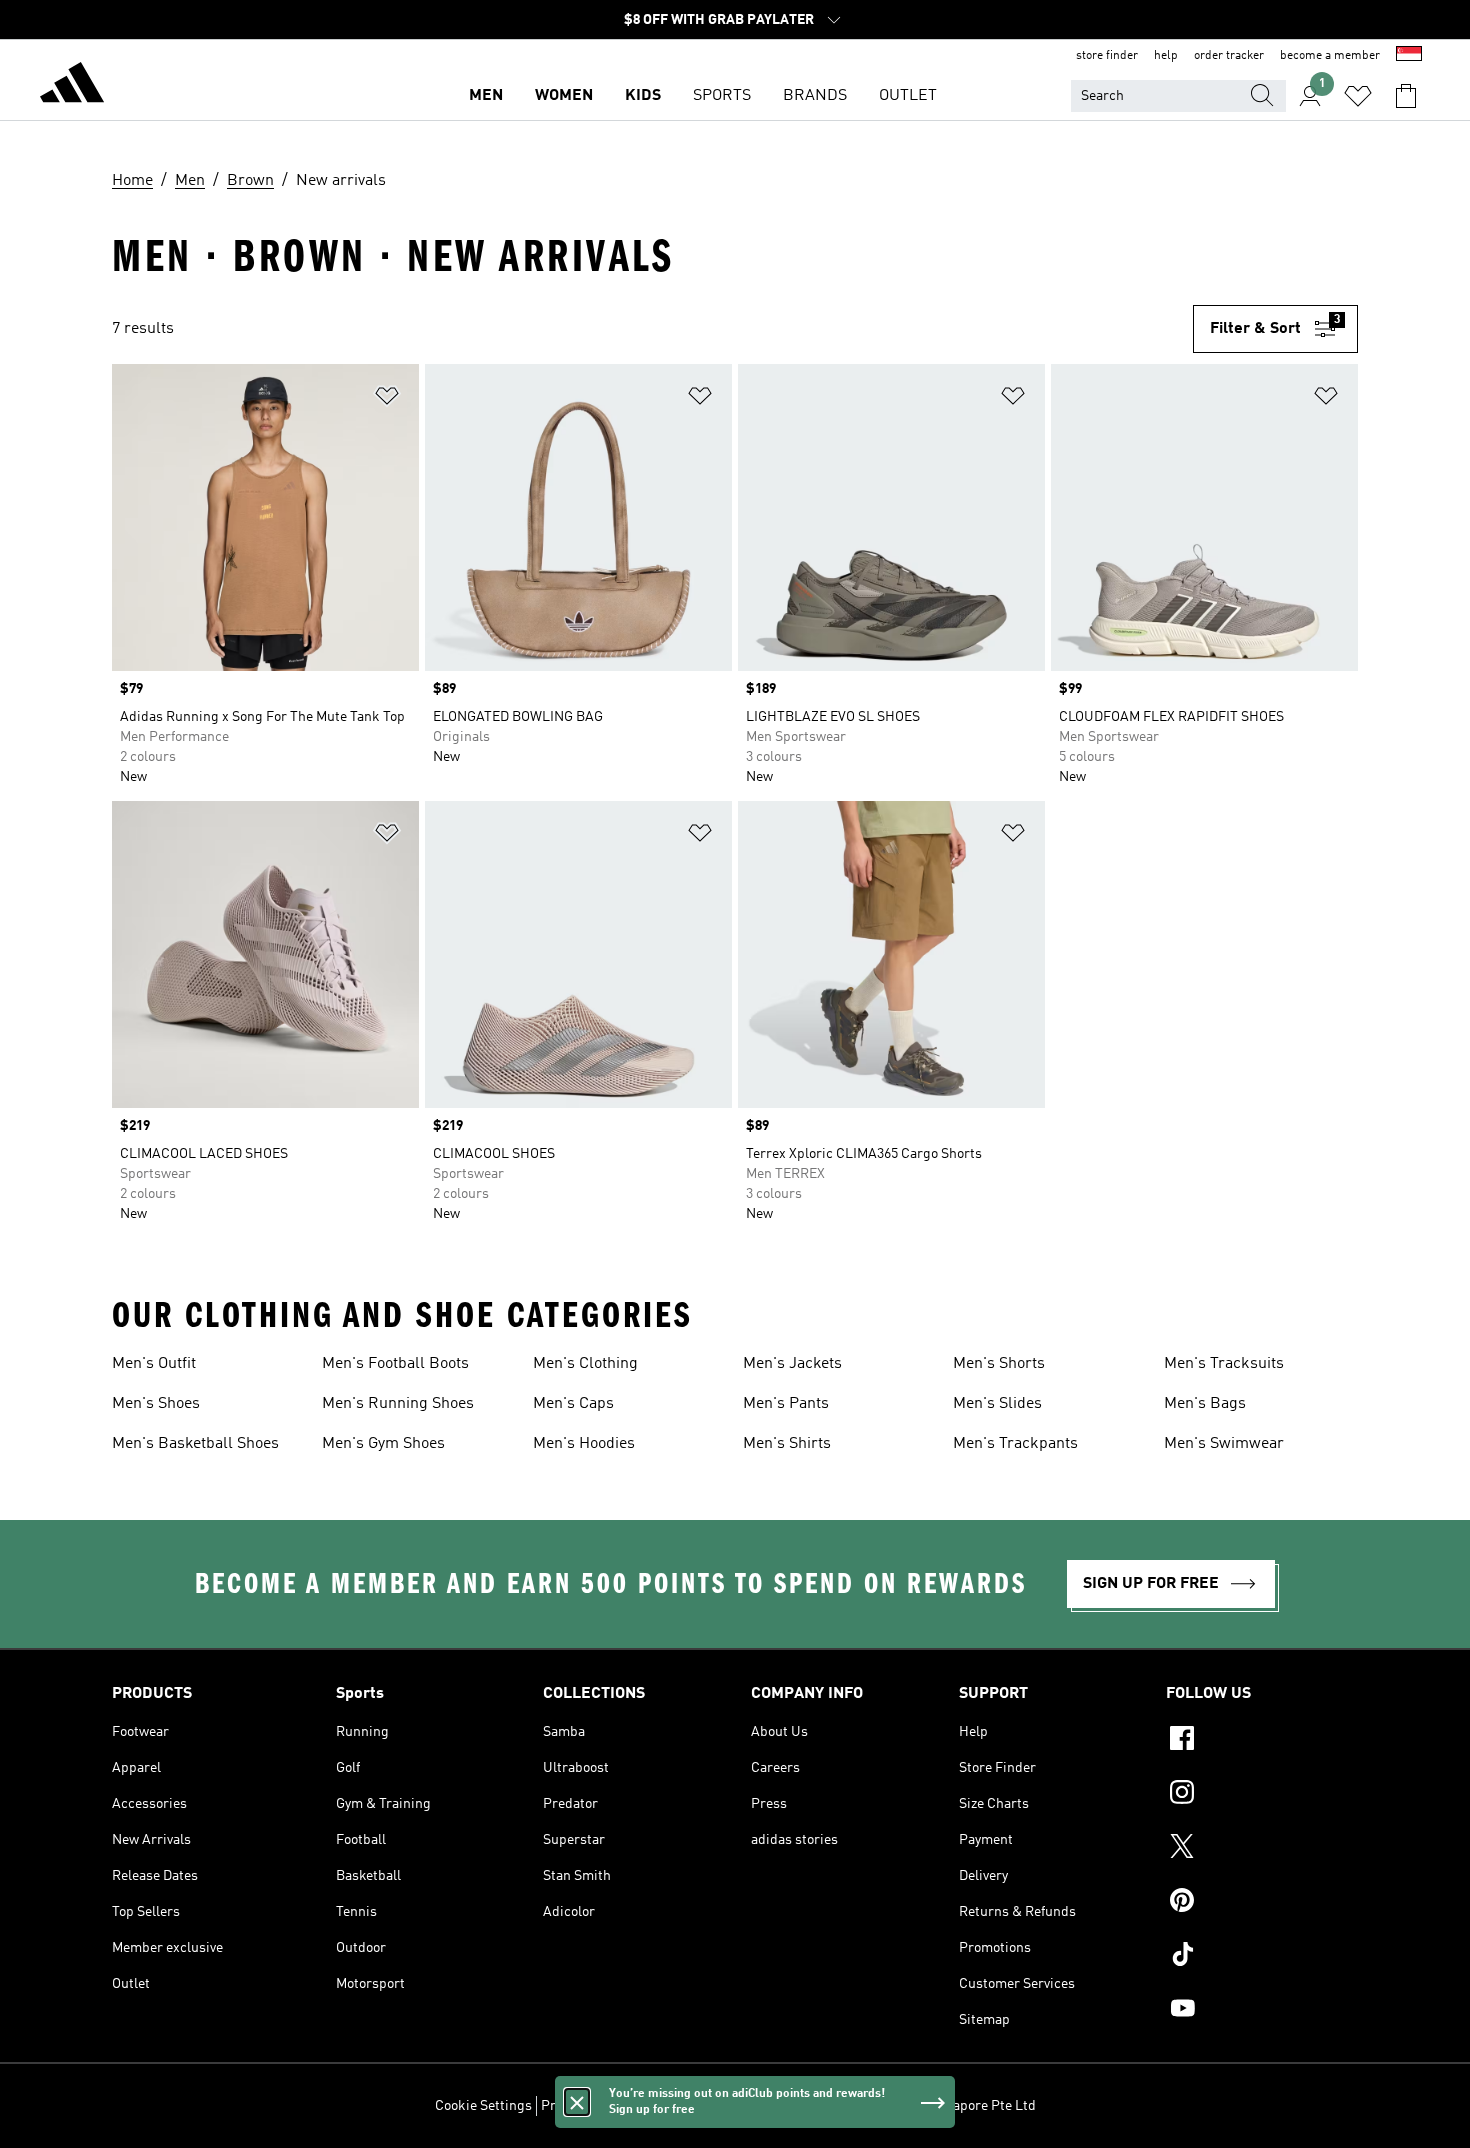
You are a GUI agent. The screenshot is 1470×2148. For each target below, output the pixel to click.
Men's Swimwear (1224, 1444)
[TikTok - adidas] (1262, 1957)
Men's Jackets (792, 1364)
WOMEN (564, 96)
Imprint (802, 2106)
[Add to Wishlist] (387, 399)
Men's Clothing (585, 1364)
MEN (486, 96)
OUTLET (908, 96)
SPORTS (722, 96)
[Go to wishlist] (1358, 96)
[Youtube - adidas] (1262, 2011)
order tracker (1229, 56)
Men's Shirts (787, 1444)
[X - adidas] (1262, 1849)
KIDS (643, 96)
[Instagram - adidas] (1262, 1795)
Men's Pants (786, 1404)
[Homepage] (72, 86)
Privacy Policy (583, 2106)
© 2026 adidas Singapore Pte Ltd (935, 2106)
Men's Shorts (999, 1364)
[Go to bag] (1406, 96)
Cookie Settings (483, 2106)
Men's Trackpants (1015, 1444)
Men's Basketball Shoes (195, 1444)
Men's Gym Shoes (383, 1444)
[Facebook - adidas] (1262, 1741)
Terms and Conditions (702, 2106)
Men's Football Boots (395, 1364)
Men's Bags (1205, 1404)
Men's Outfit (154, 1364)
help (1166, 56)
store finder (1107, 56)
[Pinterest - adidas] (1262, 1903)
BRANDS (815, 96)
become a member (1330, 56)
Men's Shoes (156, 1404)
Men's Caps (573, 1404)
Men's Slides (997, 1404)
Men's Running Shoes (398, 1404)
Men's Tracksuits (1224, 1364)
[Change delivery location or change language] (1409, 56)
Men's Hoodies (584, 1444)
